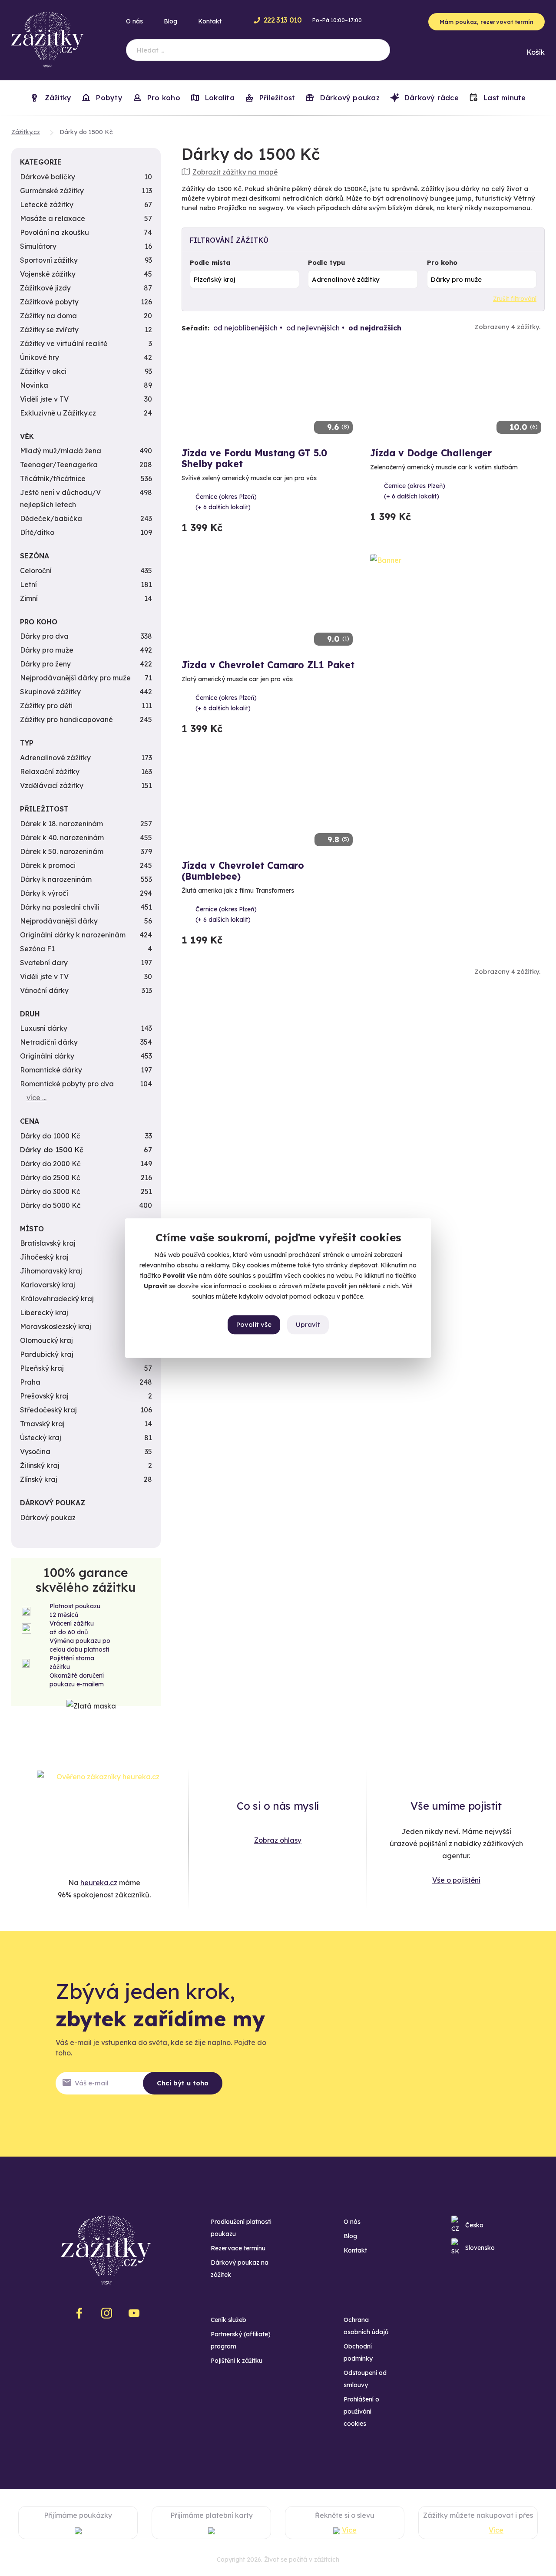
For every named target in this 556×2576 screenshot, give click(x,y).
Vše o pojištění (456, 1880)
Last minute (504, 98)
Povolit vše (254, 1324)
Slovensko (480, 2248)
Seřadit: (195, 328)
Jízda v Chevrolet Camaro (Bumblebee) (243, 871)
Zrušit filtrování (515, 299)
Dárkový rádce (430, 98)
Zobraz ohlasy (278, 1840)
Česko (474, 2225)
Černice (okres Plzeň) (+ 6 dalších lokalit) (226, 502)
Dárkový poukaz (348, 98)
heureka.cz (99, 1883)
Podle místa (210, 262)
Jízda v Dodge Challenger (431, 453)
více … (36, 1098)
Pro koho (442, 262)
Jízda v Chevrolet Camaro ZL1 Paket (268, 665)
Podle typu (327, 262)
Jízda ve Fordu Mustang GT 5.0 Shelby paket (254, 458)
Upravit (308, 1324)
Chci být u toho (183, 2083)
